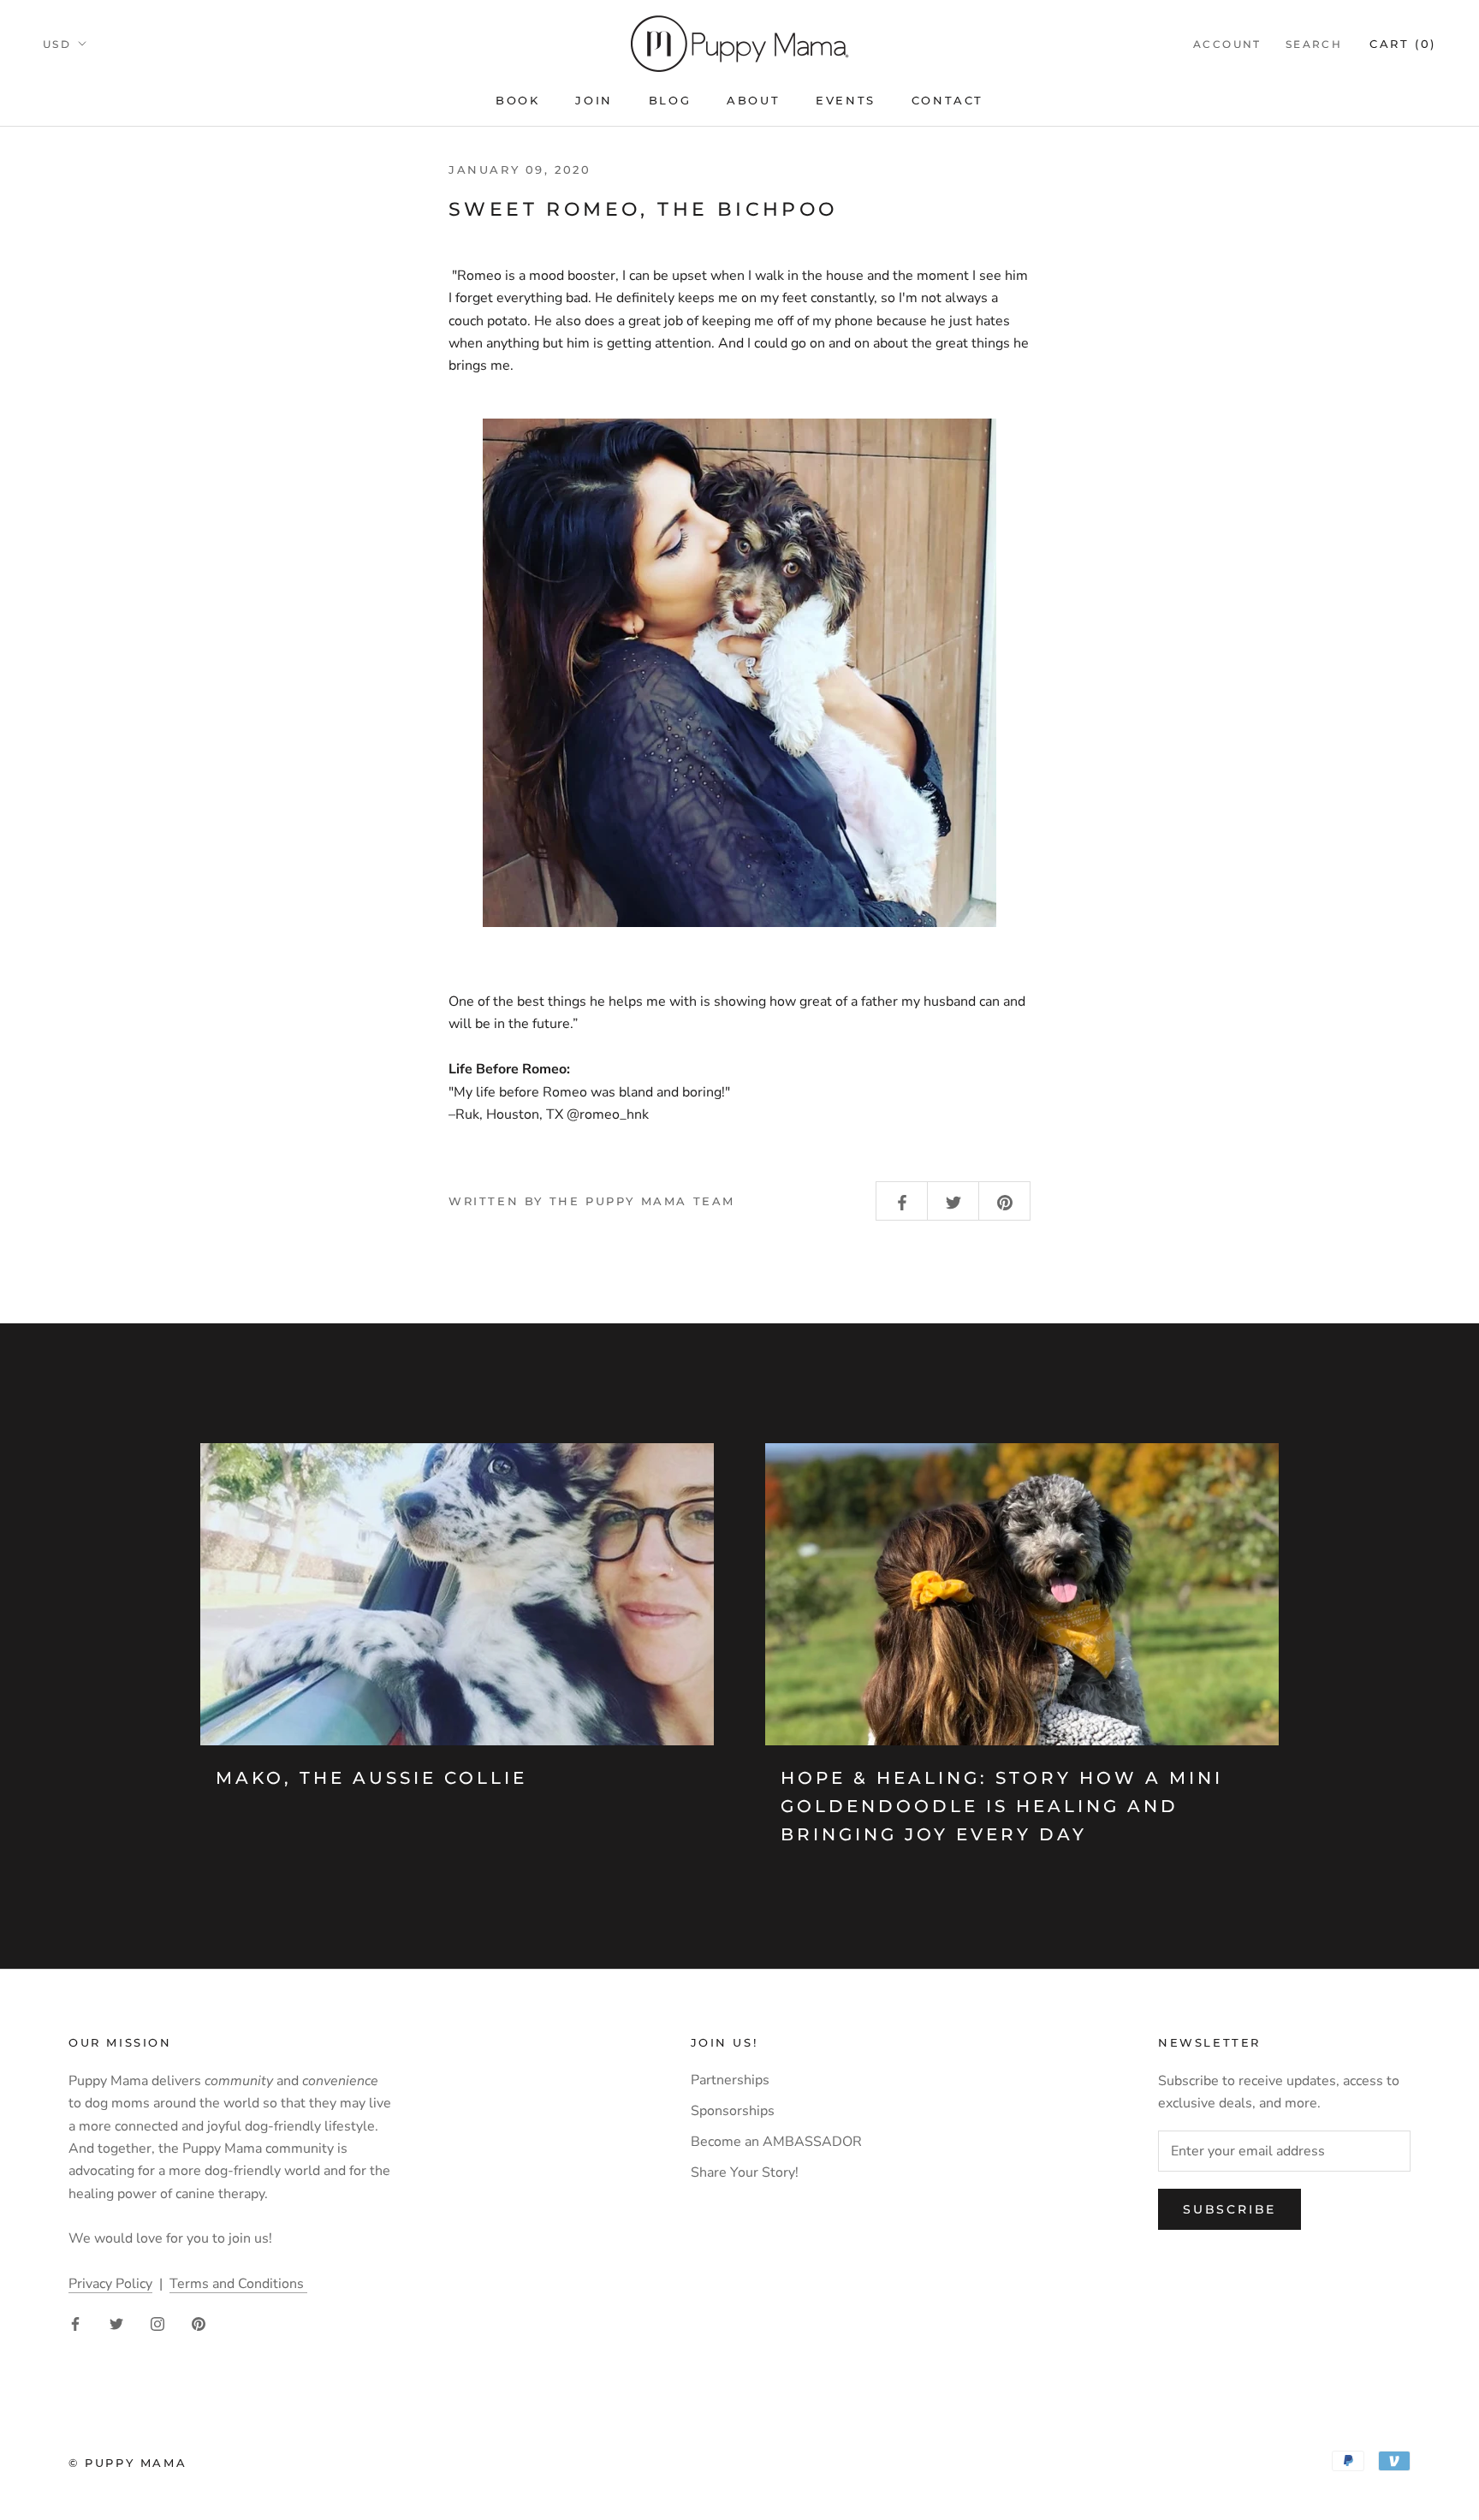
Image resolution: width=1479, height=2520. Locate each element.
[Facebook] (75, 2323)
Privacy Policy (110, 2284)
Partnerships (730, 2080)
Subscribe (1230, 2209)
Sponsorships (733, 2111)
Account (1227, 44)
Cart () (1403, 44)
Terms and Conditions (238, 2284)
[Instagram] (157, 2323)
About (753, 100)
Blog (670, 100)
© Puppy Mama (128, 2463)
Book (517, 100)
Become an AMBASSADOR (776, 2142)
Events (846, 100)
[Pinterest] (199, 2323)
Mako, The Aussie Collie (371, 1778)
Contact (947, 100)
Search (1314, 44)
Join (594, 100)
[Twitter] (116, 2323)
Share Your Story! (745, 2172)
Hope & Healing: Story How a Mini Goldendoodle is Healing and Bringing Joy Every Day (1002, 1806)
